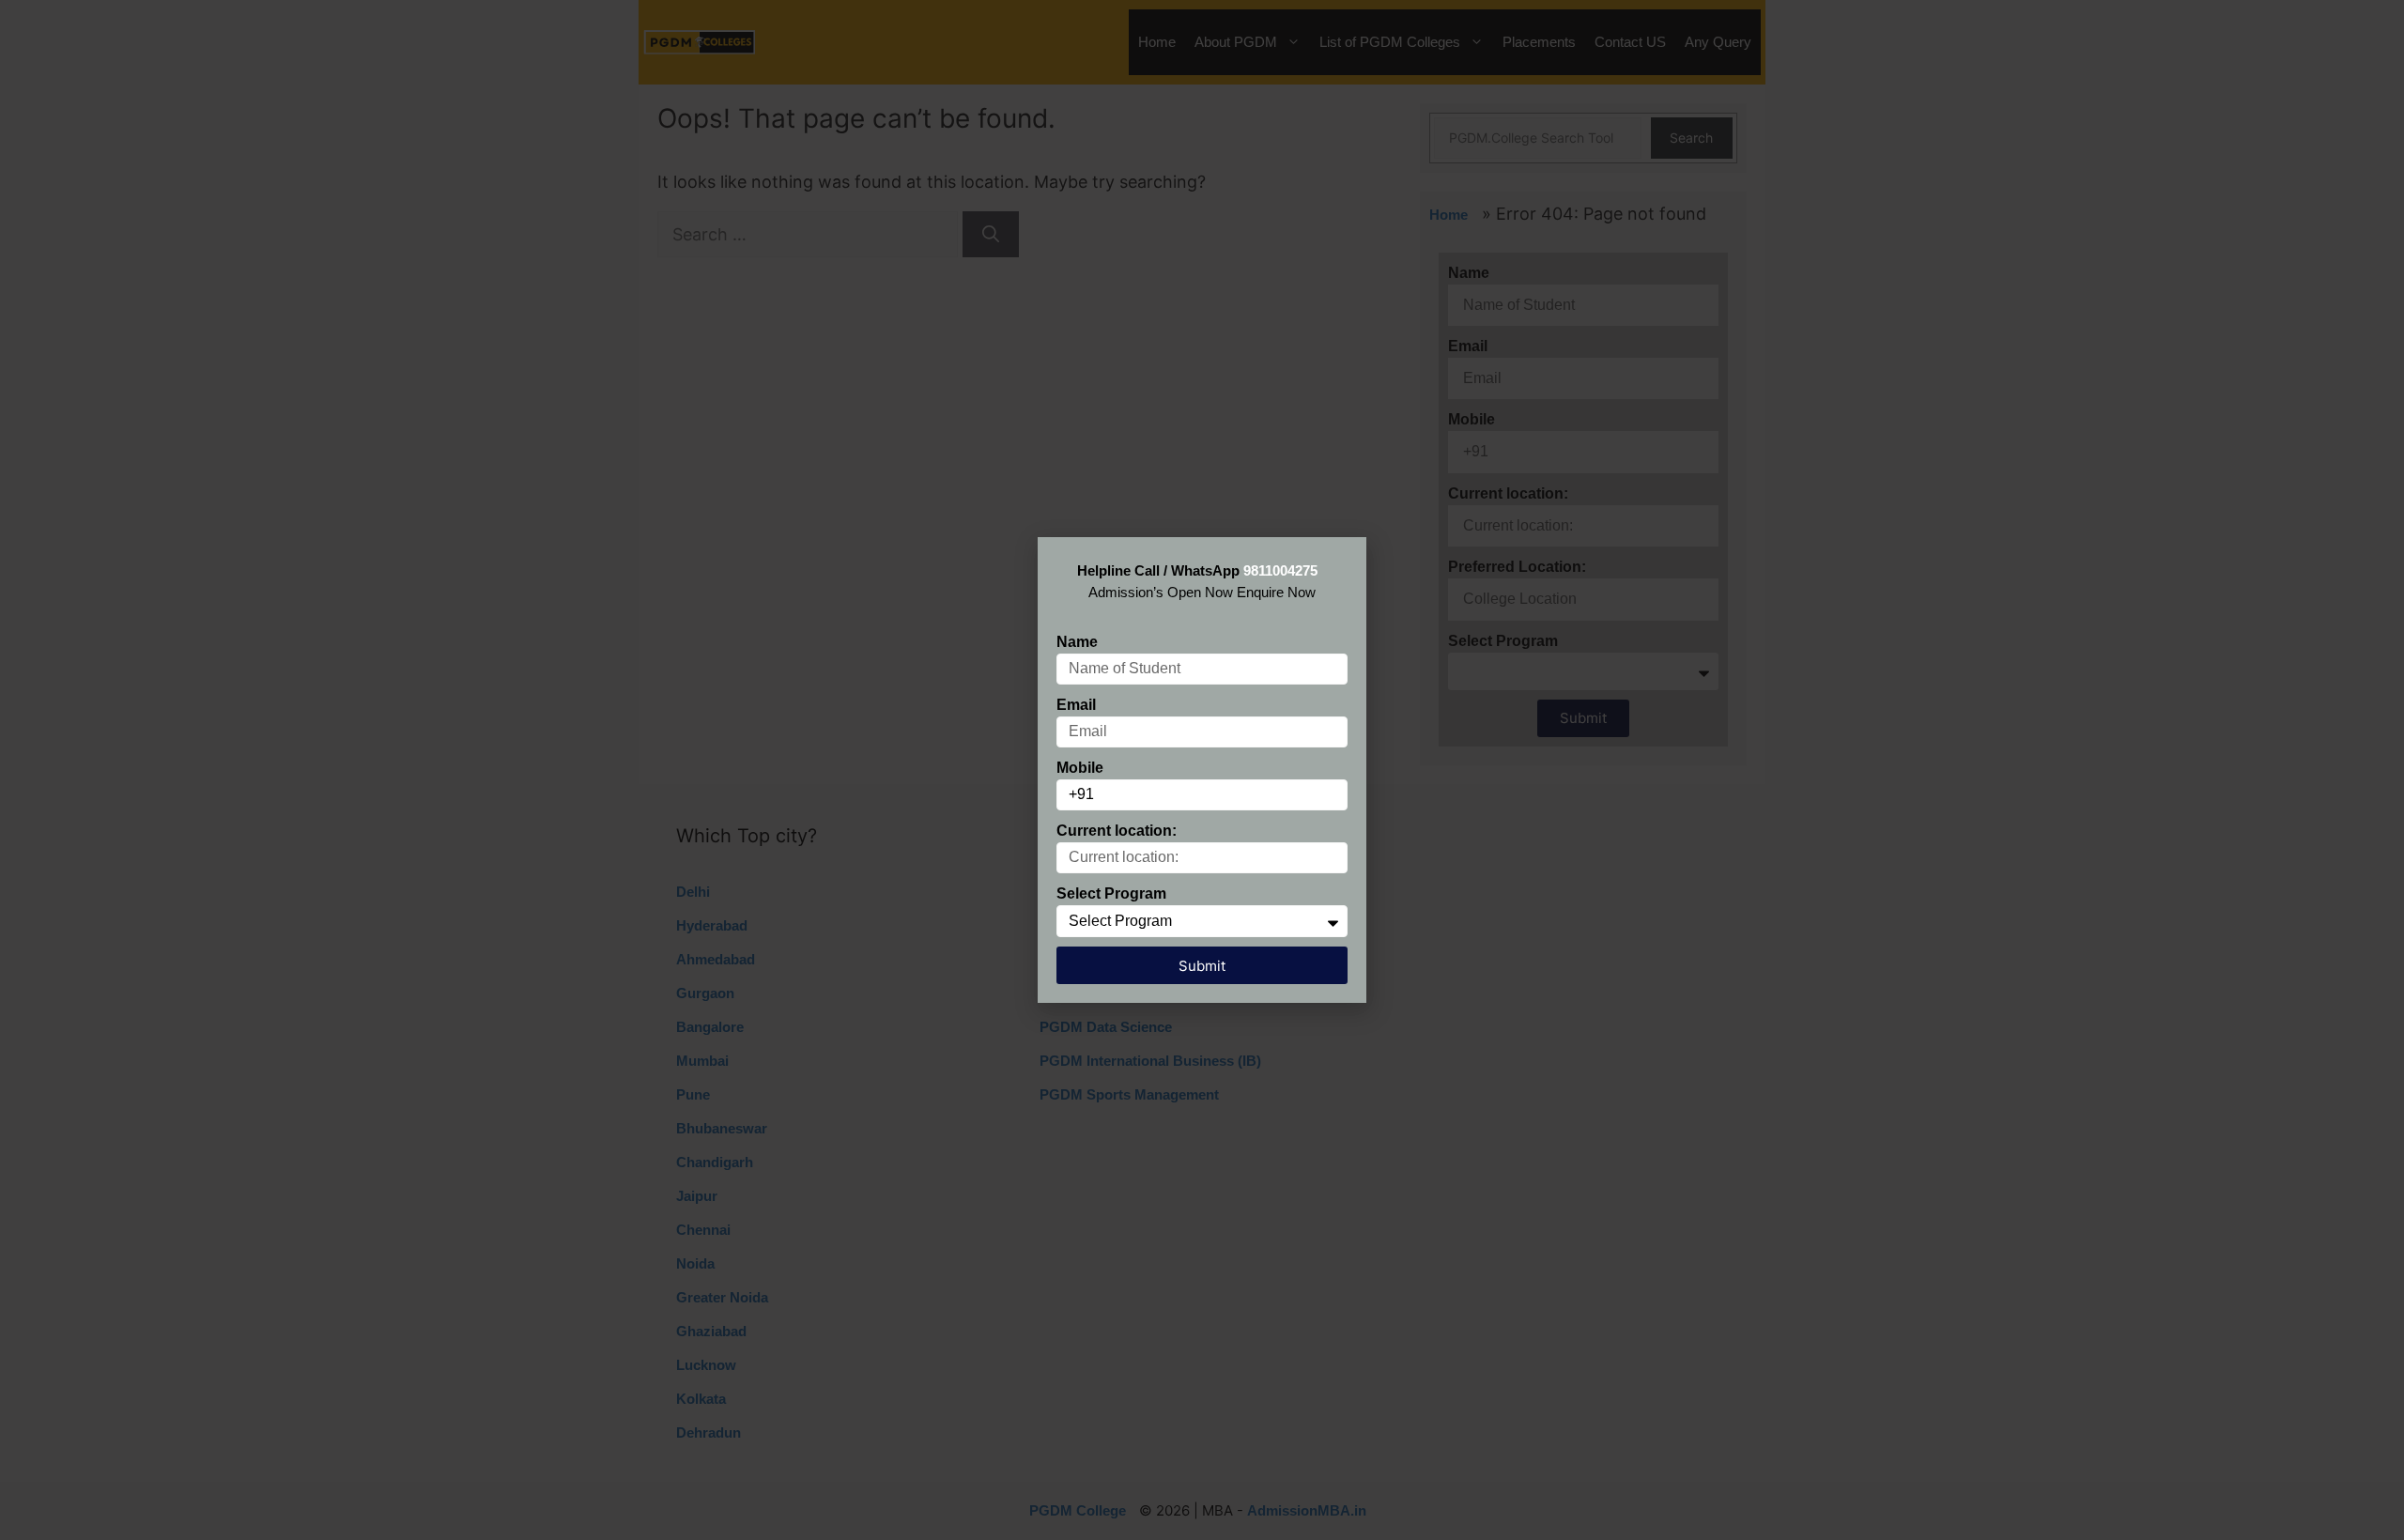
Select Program (1111, 893)
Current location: (1117, 831)
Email (1076, 705)
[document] (1202, 770)
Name (1077, 642)
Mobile (1080, 768)
